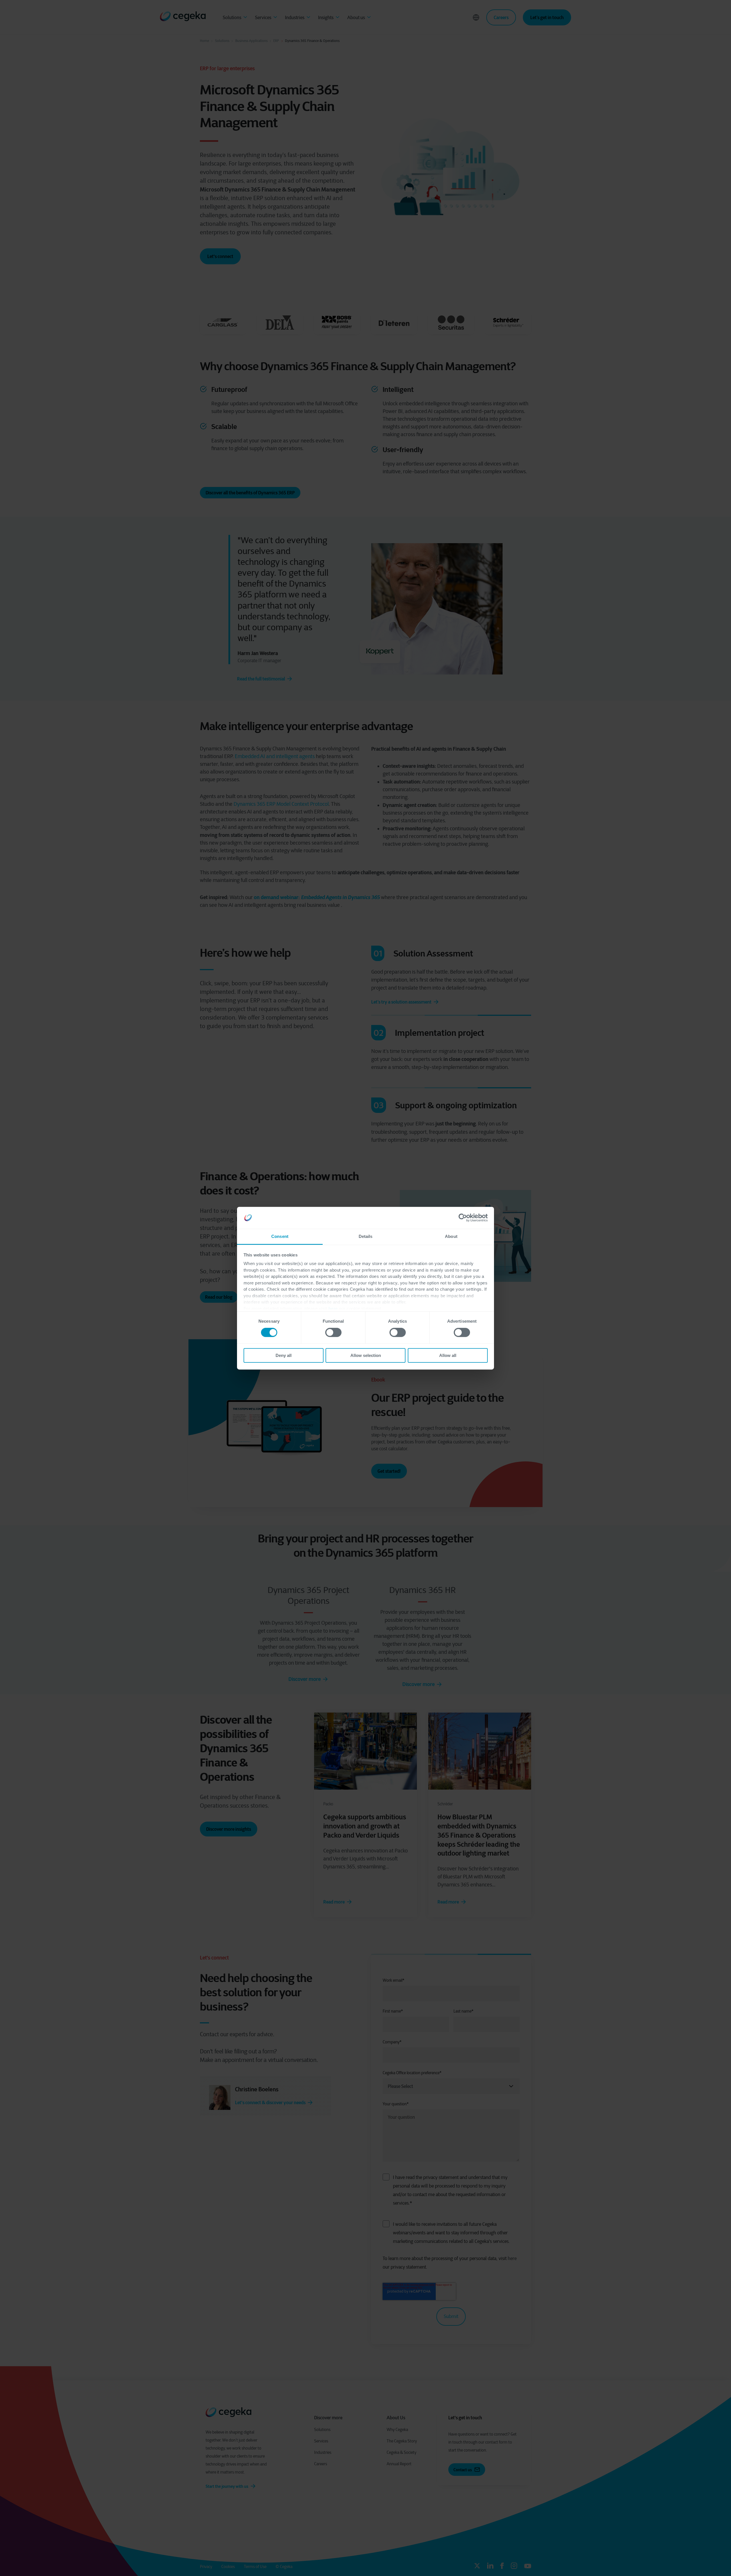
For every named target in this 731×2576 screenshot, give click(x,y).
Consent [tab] (280, 1236)
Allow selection (366, 1355)
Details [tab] (366, 1236)
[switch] (333, 1332)
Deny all (284, 1355)
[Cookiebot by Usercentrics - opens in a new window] (463, 1218)
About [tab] (451, 1236)
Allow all (448, 1355)
